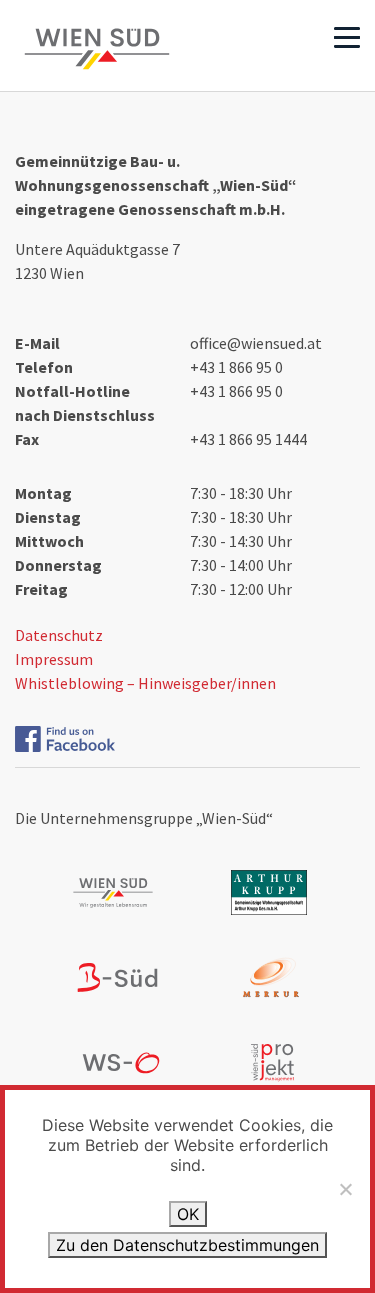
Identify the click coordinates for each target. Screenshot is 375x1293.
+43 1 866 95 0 (236, 367)
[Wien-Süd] (97, 49)
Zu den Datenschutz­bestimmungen (187, 1245)
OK (188, 1214)
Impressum (54, 659)
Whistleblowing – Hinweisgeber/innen (145, 683)
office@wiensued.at (256, 343)
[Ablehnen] (345, 1189)
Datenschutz (59, 635)
